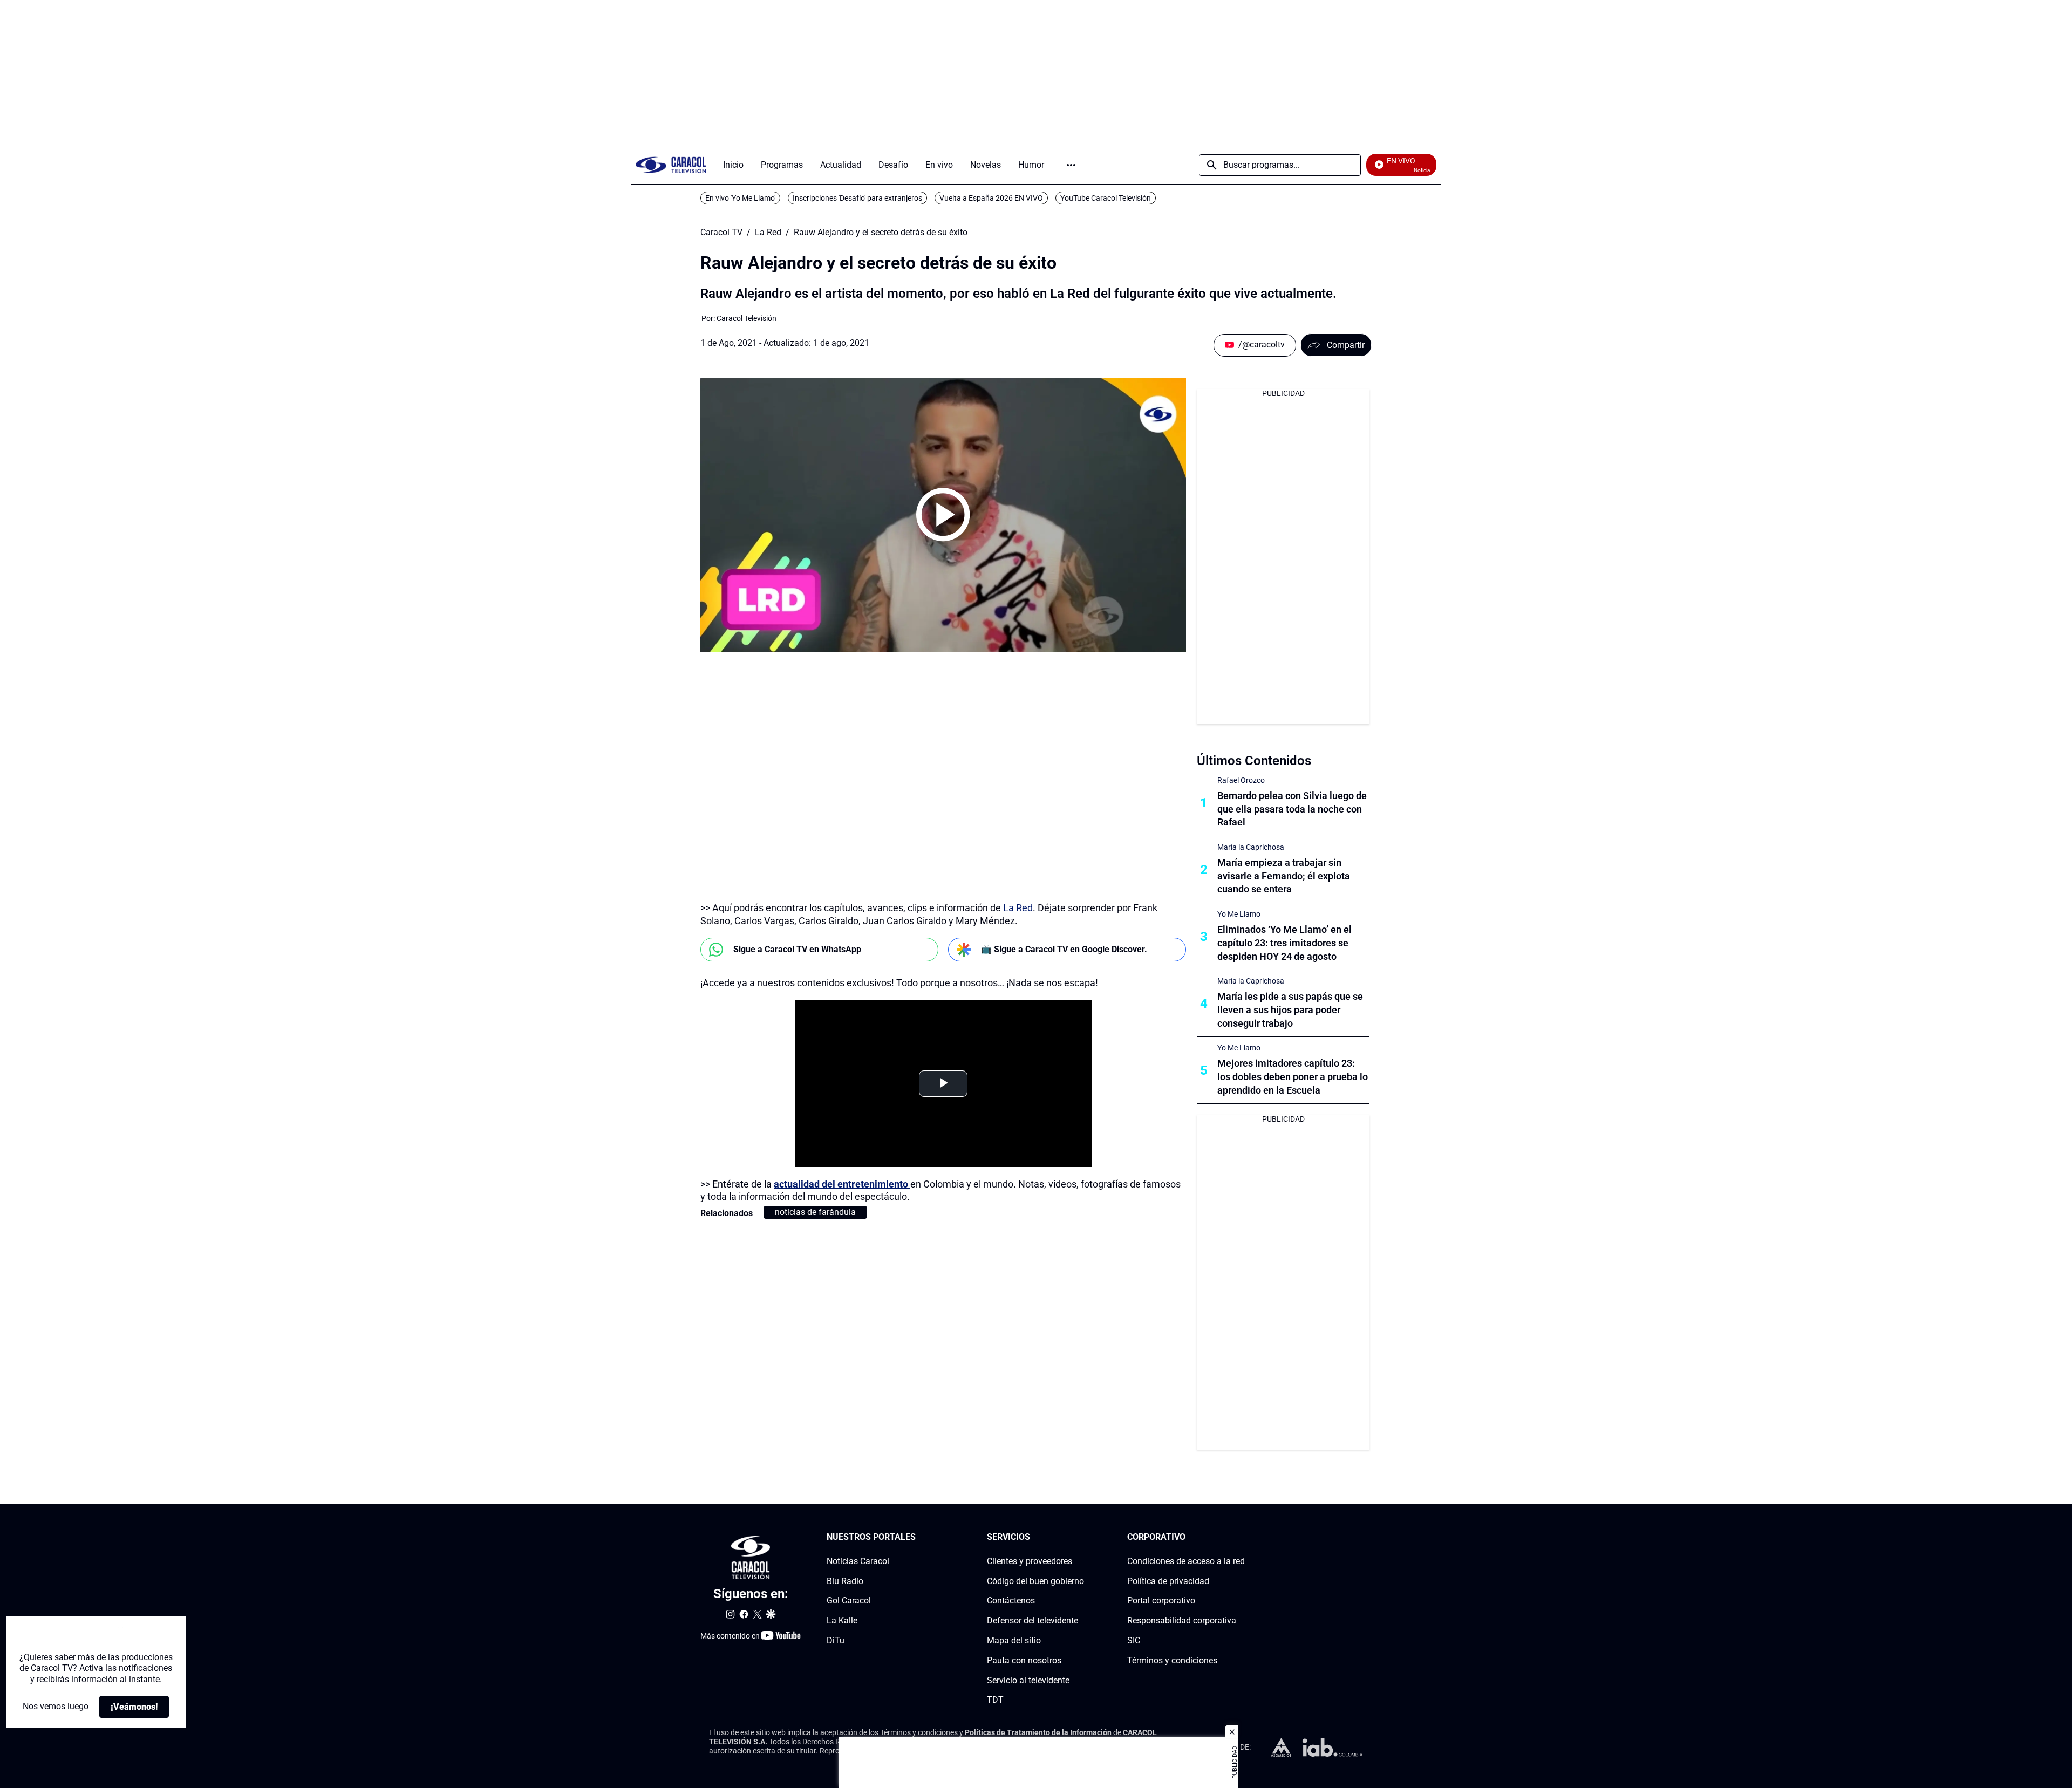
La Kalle (842, 1620)
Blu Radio (845, 1581)
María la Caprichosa (1251, 847)
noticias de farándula (815, 1212)
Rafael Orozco (1241, 780)
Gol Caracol (849, 1601)
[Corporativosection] (1242, 1537)
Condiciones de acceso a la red (1186, 1561)
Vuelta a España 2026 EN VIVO (991, 198)
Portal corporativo (1161, 1601)
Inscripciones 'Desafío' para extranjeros (857, 198)
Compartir (1346, 345)
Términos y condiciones (1172, 1660)
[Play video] (943, 515)
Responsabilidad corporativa (1182, 1620)
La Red (768, 233)
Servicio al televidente (1028, 1680)
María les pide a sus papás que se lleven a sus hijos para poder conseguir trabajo (1290, 1010)
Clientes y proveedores (1030, 1561)
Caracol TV (721, 233)
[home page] (671, 165)
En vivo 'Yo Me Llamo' (740, 198)
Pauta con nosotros (1024, 1660)
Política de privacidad (1168, 1581)
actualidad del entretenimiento (842, 1184)
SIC (1134, 1640)
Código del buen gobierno (1035, 1581)
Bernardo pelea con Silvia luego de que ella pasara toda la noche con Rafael (1292, 809)
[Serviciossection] (1081, 1537)
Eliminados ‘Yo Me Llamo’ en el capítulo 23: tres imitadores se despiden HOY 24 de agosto (1284, 943)
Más (1071, 165)
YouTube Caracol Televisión (1106, 198)
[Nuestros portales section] (919, 1537)
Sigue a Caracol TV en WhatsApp (797, 949)
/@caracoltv (1262, 344)
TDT (995, 1700)
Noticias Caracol (858, 1561)
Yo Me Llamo (1239, 914)
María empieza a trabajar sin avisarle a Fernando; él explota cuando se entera (1284, 876)
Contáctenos (1011, 1601)
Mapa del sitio (1014, 1640)
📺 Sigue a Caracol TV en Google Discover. (1064, 949)
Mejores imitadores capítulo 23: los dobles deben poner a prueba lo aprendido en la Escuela (1293, 1077)
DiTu (836, 1640)
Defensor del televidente (1032, 1620)
